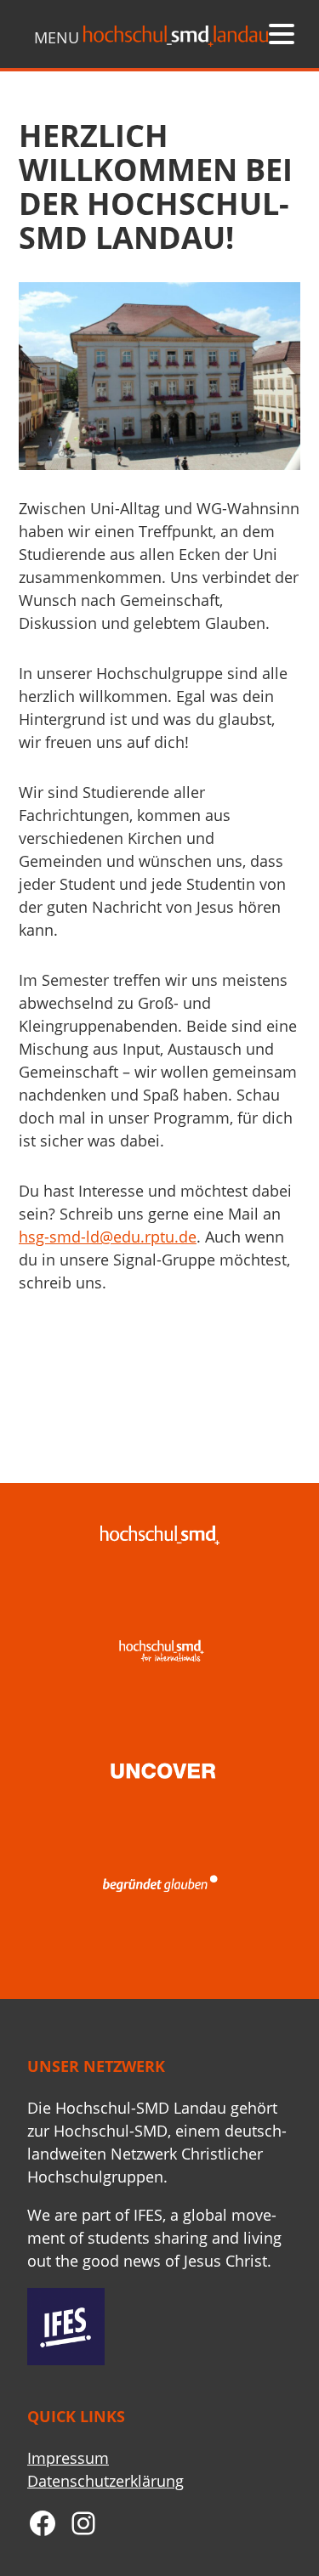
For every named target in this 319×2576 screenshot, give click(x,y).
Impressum (68, 2458)
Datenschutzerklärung (105, 2481)
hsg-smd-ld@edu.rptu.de (108, 1237)
